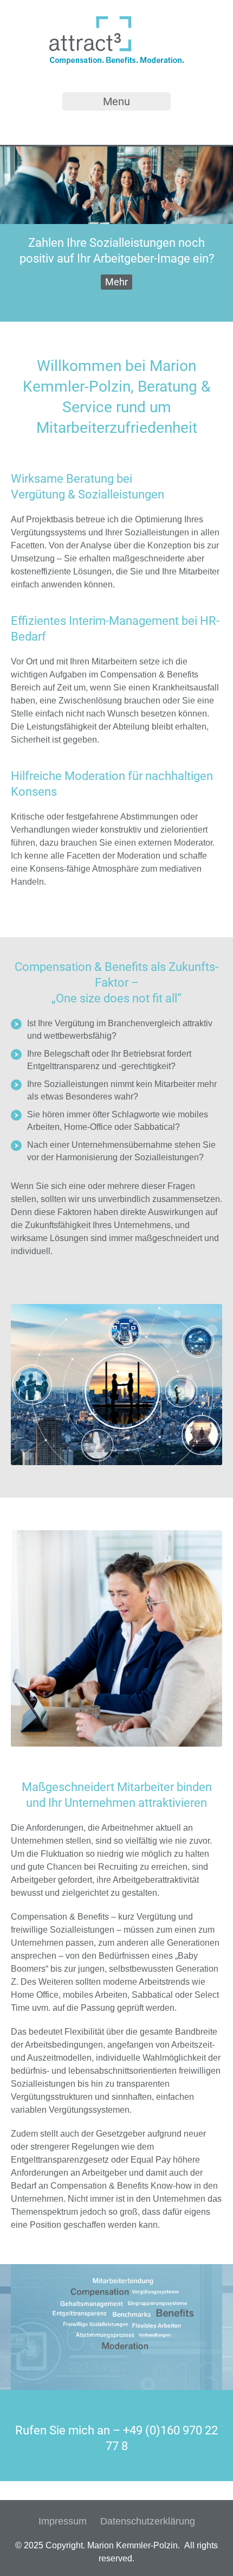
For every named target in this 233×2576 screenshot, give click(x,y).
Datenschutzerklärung (148, 2521)
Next (214, 234)
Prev (19, 234)
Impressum (63, 2521)
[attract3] (116, 63)
